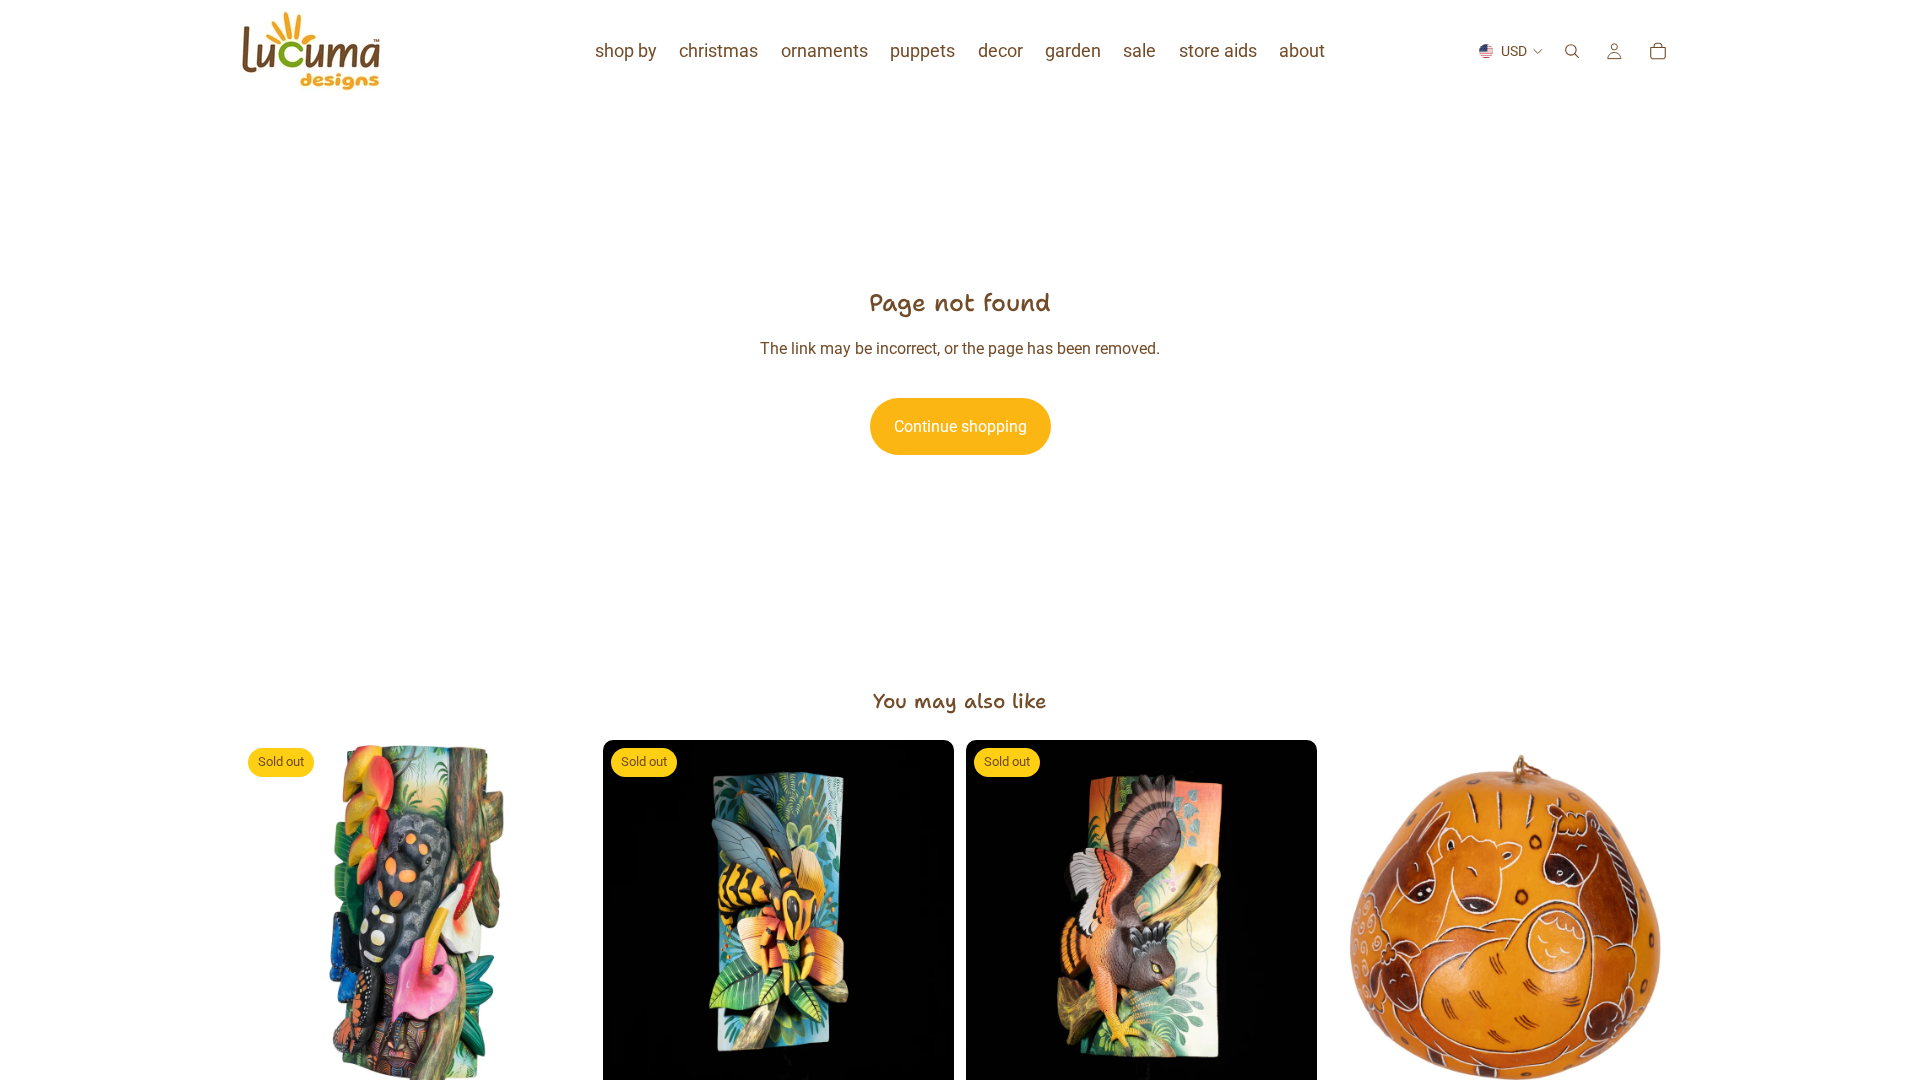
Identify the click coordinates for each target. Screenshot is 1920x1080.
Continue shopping (960, 426)
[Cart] (1658, 51)
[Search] (1572, 51)
